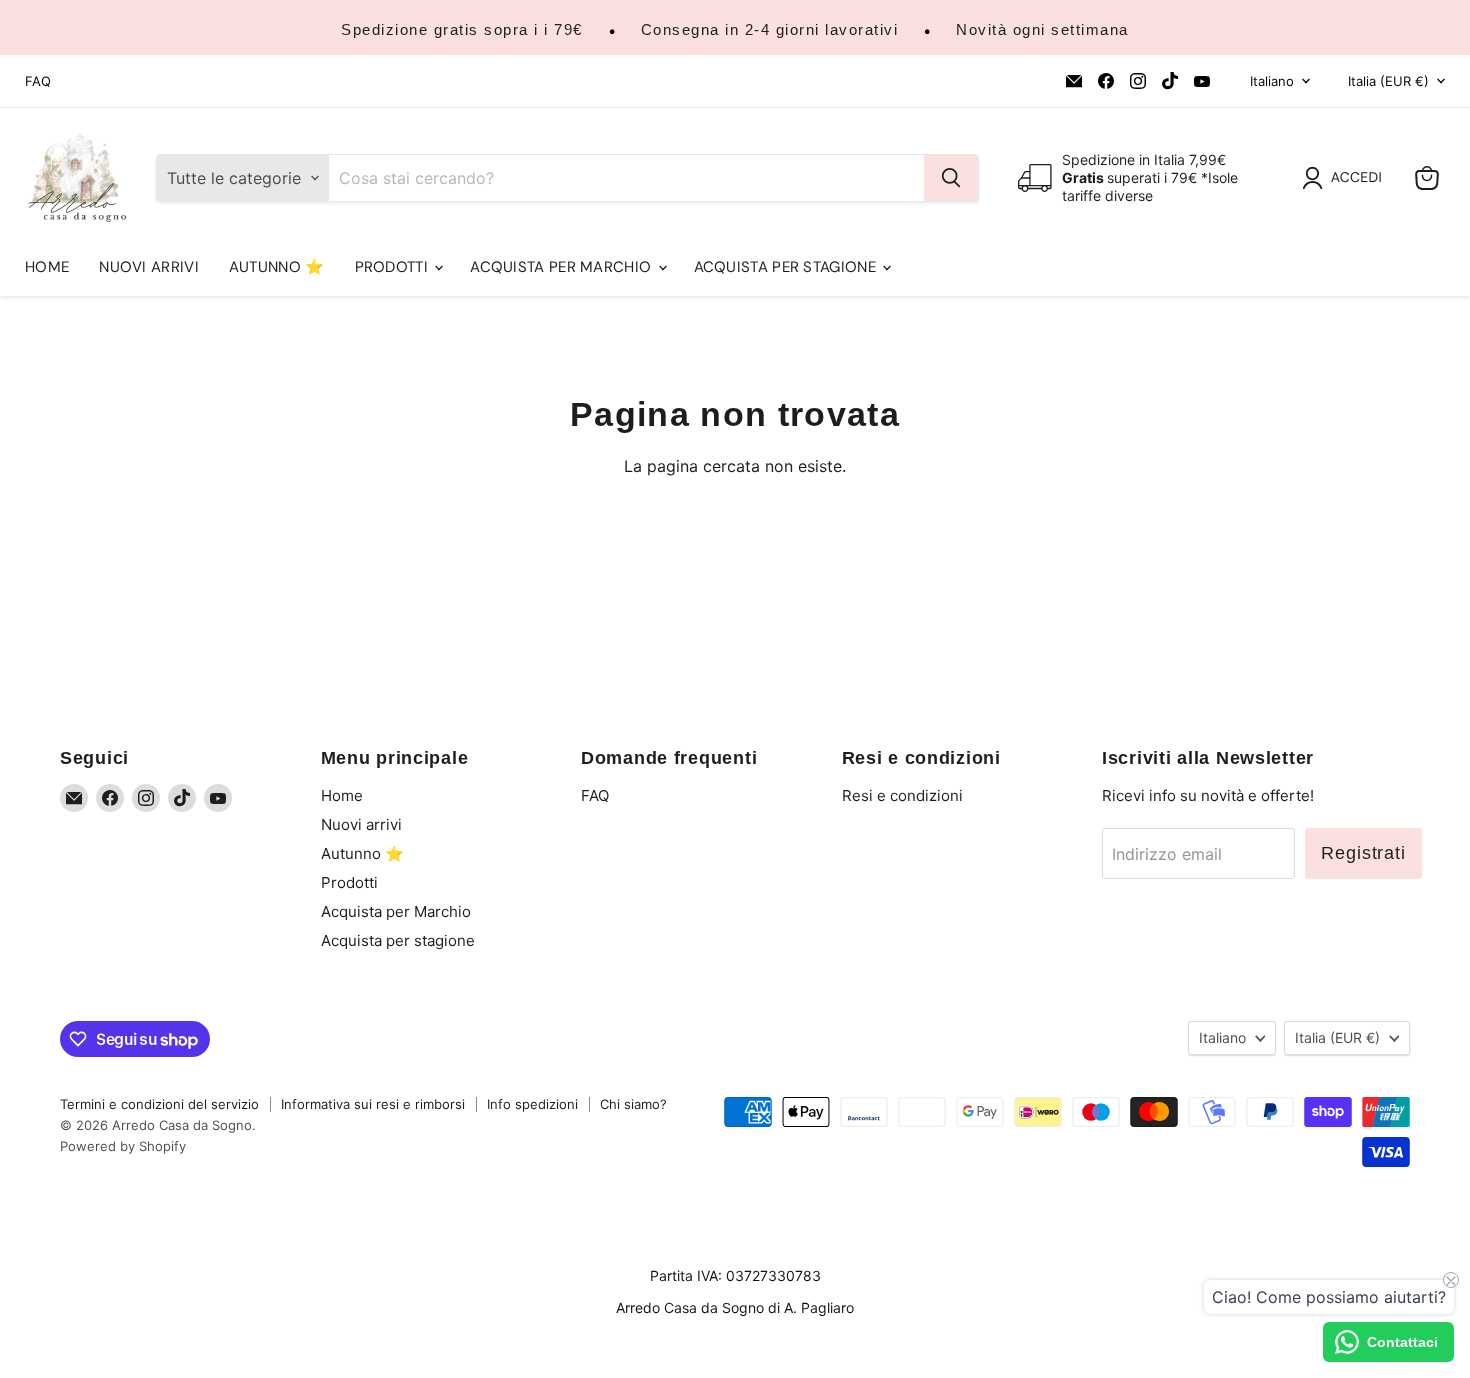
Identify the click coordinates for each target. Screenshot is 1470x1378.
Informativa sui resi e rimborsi (373, 1104)
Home (47, 267)
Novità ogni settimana (1042, 29)
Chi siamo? (633, 1104)
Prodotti (394, 267)
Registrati (1363, 853)
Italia (1388, 81)
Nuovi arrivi (149, 267)
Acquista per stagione (787, 267)
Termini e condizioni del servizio (159, 1104)
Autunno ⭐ (277, 267)
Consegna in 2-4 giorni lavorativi (770, 29)
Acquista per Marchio (562, 267)
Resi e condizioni (902, 795)
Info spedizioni (532, 1104)
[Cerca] (951, 178)
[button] (1346, 178)
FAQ (38, 81)
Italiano (1272, 81)
